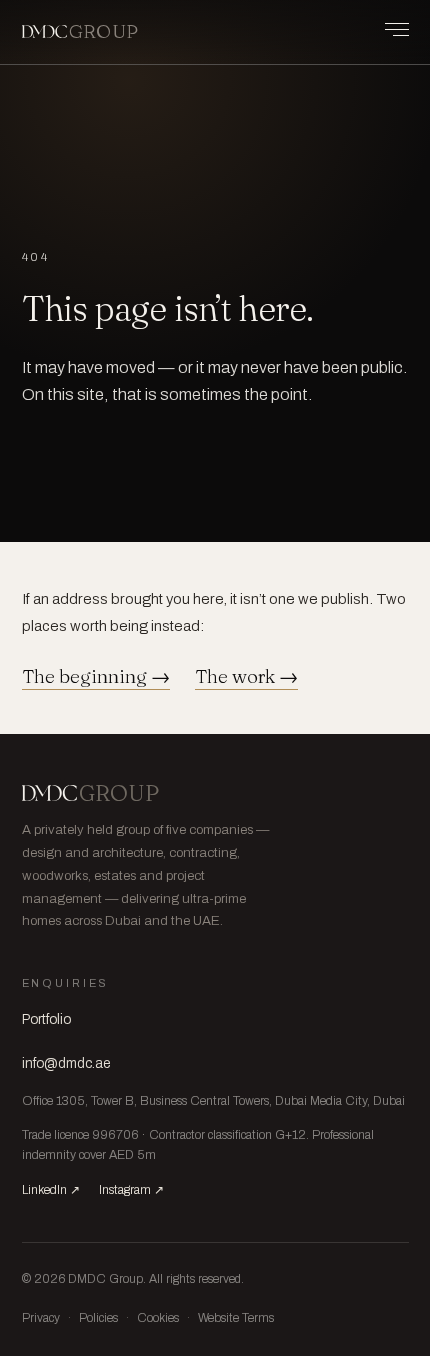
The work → (246, 677)
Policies (98, 1318)
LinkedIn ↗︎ (51, 1190)
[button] (387, 30)
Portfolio (46, 1019)
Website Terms (236, 1318)
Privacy (41, 1318)
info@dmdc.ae (66, 1063)
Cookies (158, 1318)
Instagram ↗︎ (131, 1190)
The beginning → (96, 677)
